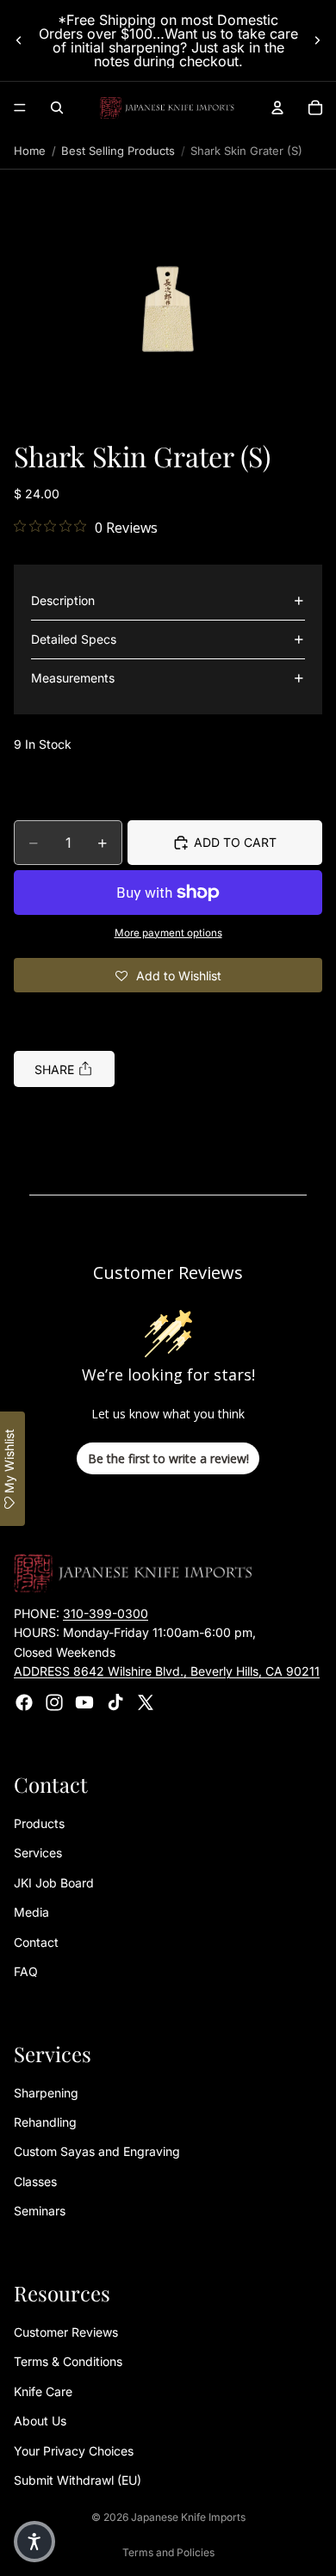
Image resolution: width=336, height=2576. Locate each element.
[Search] (57, 108)
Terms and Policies (168, 2552)
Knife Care (43, 2391)
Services (38, 1853)
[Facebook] (24, 1702)
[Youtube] (84, 1702)
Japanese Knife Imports (188, 2517)
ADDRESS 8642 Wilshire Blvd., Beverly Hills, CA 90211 (167, 1672)
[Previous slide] (19, 40)
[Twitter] (146, 1702)
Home (30, 151)
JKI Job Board (54, 1883)
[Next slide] (317, 40)
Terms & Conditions (68, 2362)
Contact (36, 1942)
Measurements (73, 678)
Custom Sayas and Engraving (97, 2152)
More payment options (168, 933)
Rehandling (45, 2123)
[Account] (277, 108)
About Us (40, 2422)
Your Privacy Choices (74, 2451)
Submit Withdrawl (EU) (78, 2480)
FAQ (26, 1971)
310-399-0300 (106, 1613)
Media (31, 1913)
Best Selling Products (118, 151)
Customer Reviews (66, 2332)
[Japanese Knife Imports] (167, 108)
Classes (35, 2181)
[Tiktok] (115, 1702)
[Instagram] (54, 1702)
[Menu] (20, 108)
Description (63, 600)
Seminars (40, 2212)
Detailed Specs (74, 639)
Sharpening (46, 2093)
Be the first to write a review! (168, 1458)
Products (39, 1823)
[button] (168, 312)
